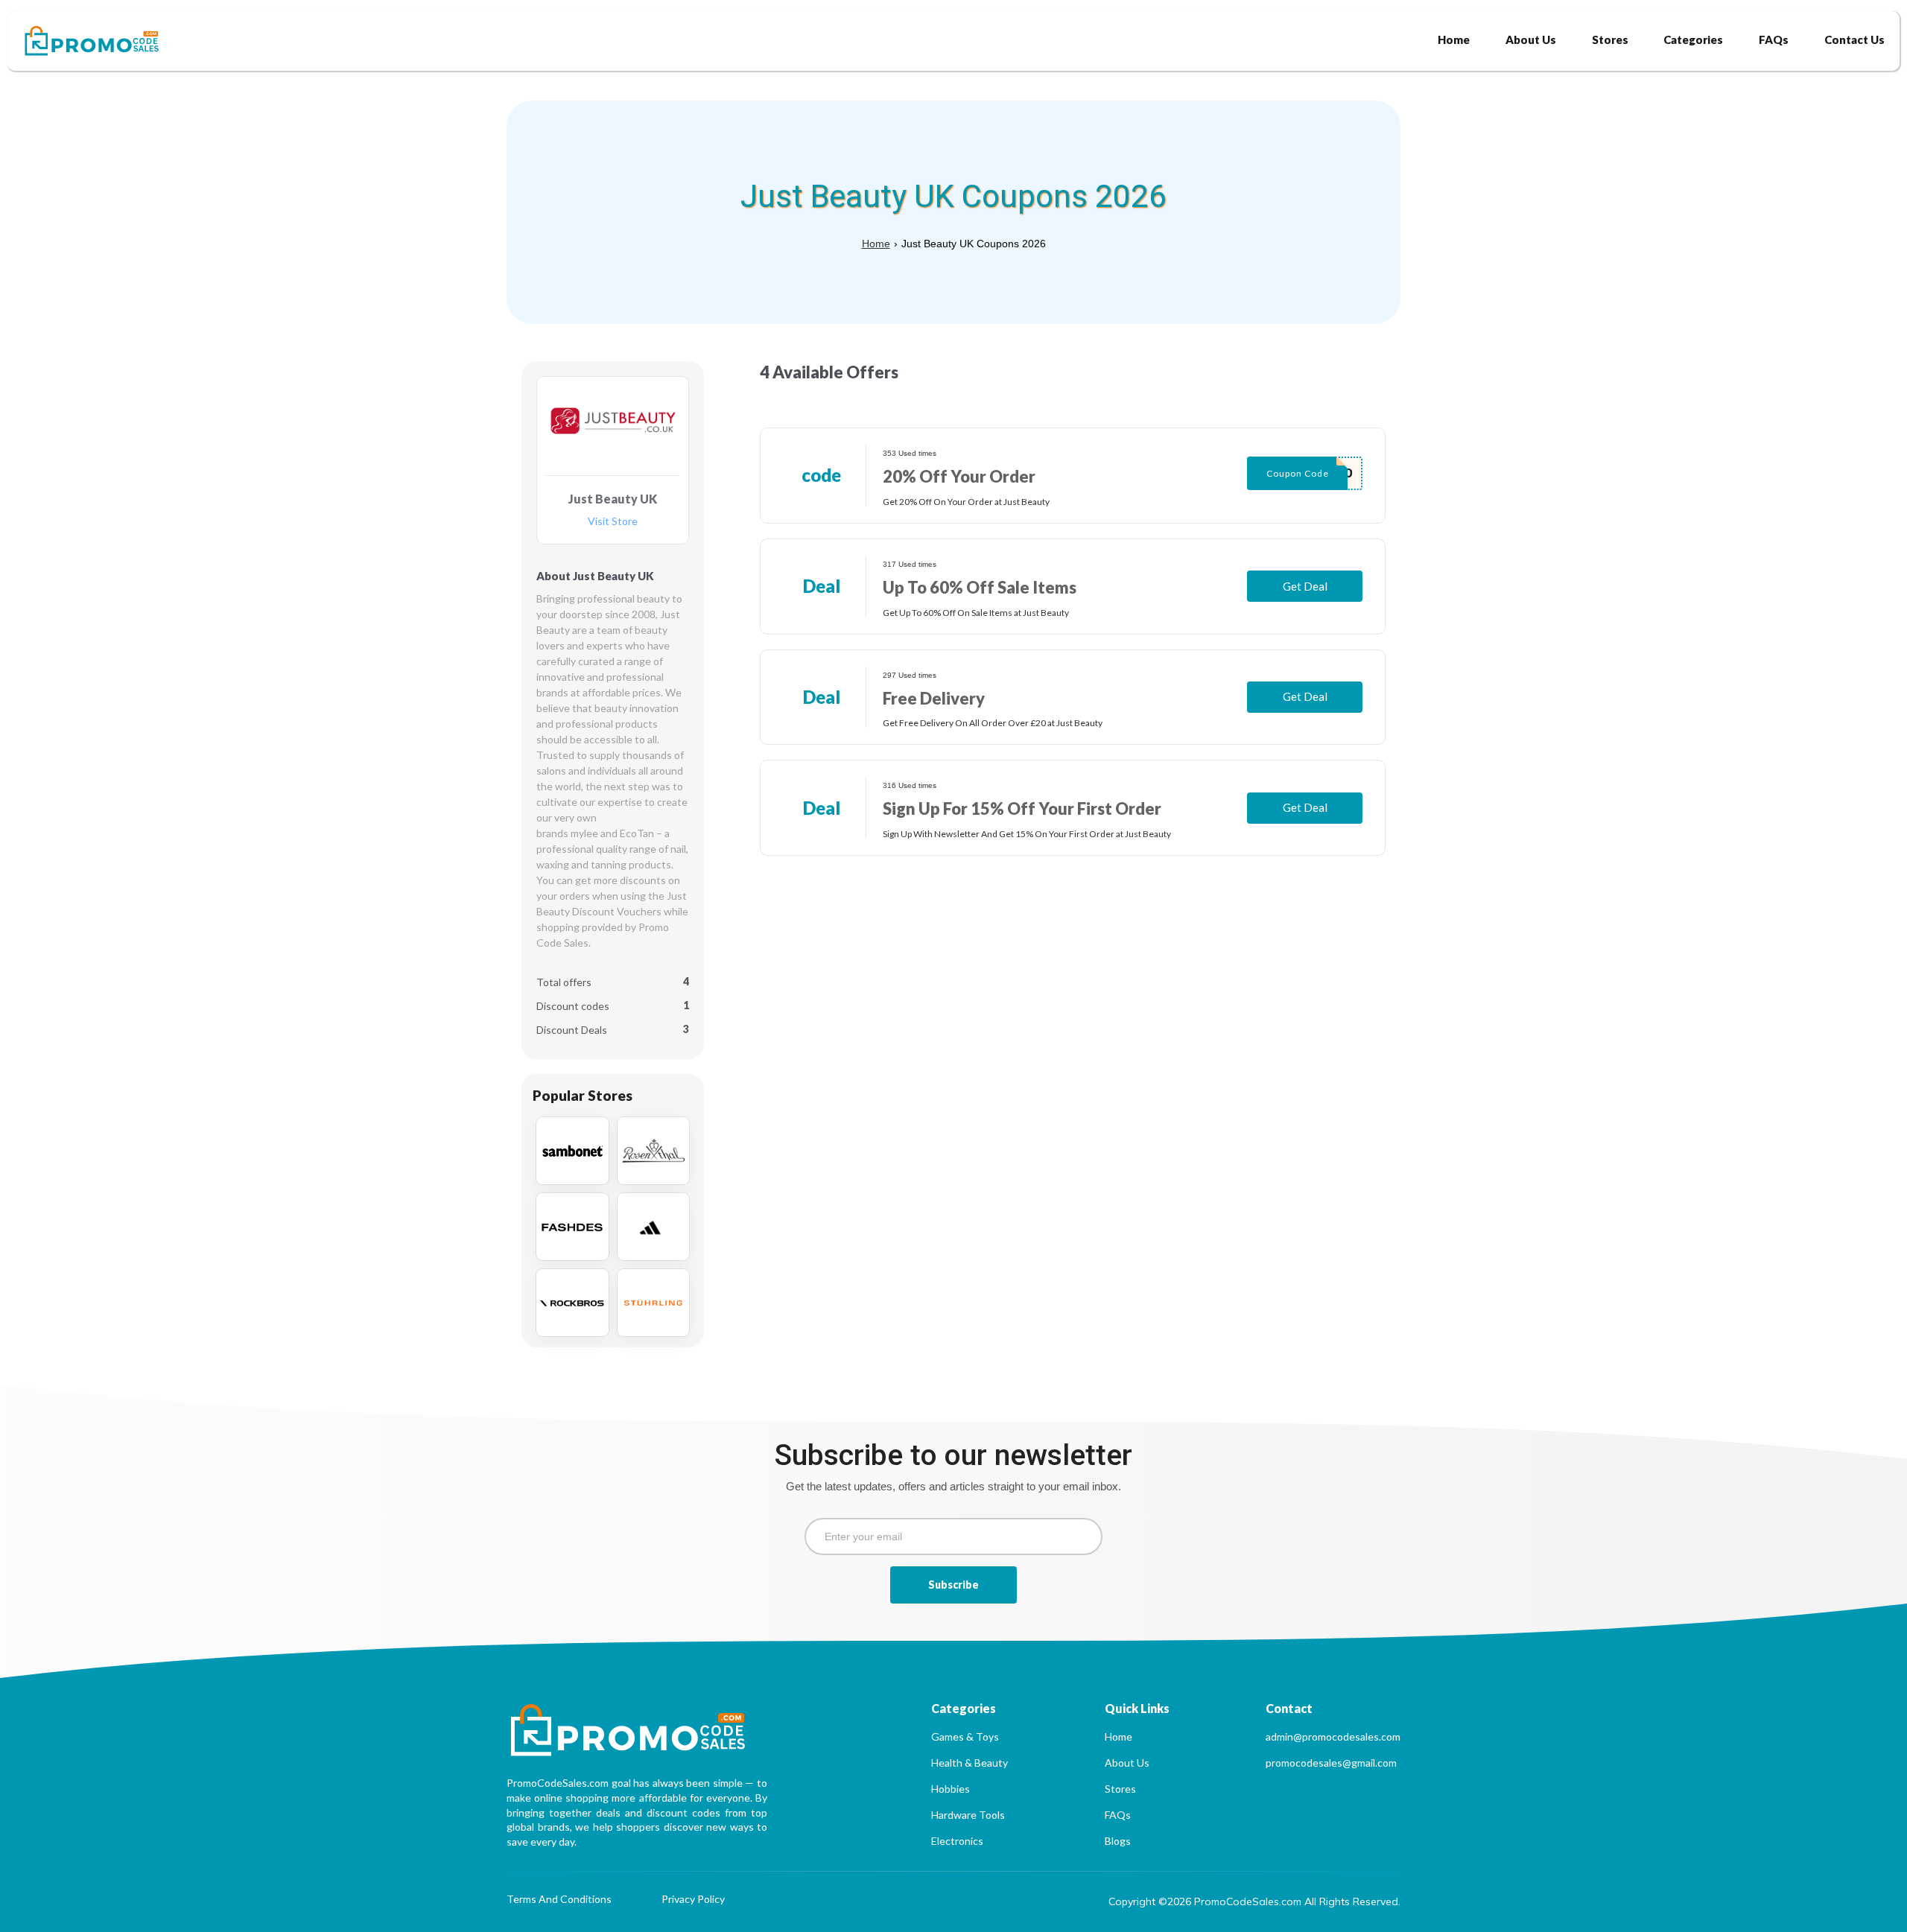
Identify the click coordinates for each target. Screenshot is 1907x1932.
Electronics (957, 1841)
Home (876, 244)
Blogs (1118, 1841)
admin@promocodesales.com (1333, 1736)
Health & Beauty (970, 1763)
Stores (1120, 1789)
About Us (1127, 1763)
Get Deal (1305, 586)
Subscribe (953, 1585)
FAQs (1118, 1815)
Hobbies (951, 1789)
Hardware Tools (968, 1815)
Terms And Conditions (559, 1900)
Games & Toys (965, 1736)
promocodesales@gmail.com (1331, 1763)
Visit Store (613, 522)
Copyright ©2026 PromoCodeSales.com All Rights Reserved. (1254, 1901)
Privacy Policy (693, 1900)
